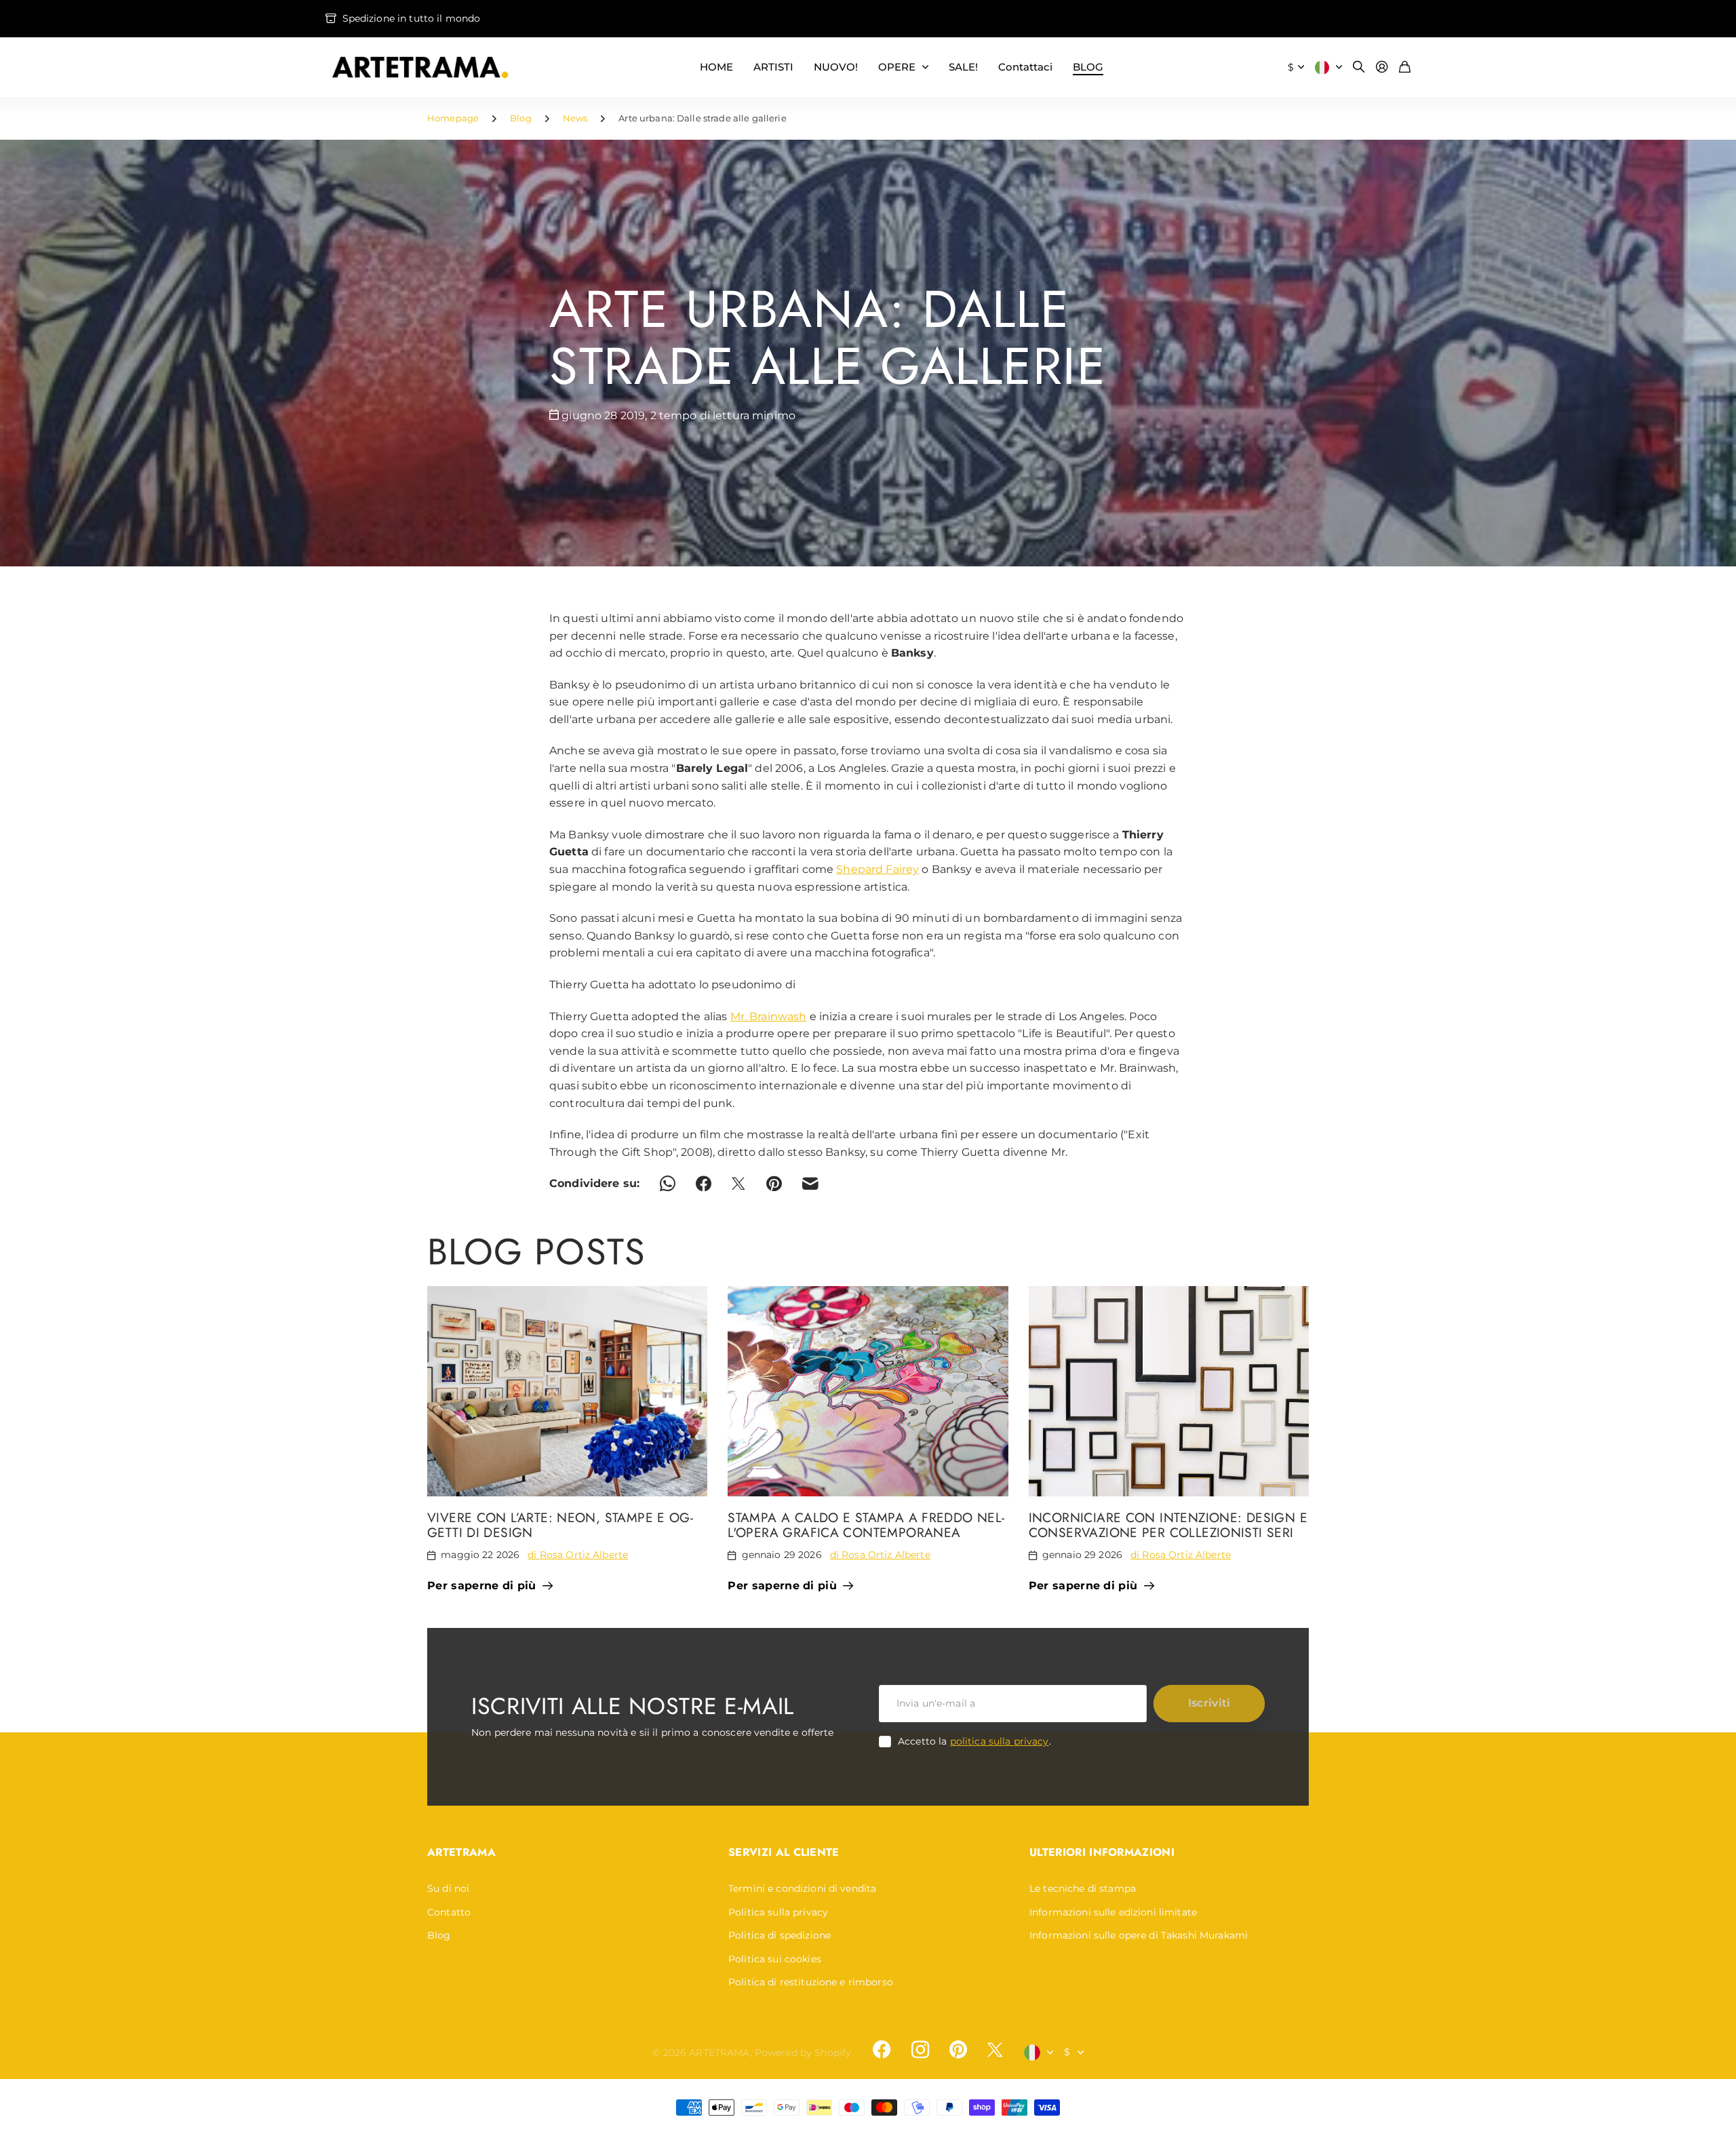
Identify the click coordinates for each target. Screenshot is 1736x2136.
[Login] (1382, 67)
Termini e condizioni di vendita (802, 1888)
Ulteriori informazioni (1102, 1852)
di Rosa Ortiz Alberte (578, 1555)
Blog (521, 118)
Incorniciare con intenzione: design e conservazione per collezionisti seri (1168, 1525)
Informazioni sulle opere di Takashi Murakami (1139, 1935)
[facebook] (882, 2050)
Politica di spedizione (780, 1935)
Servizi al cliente (784, 1852)
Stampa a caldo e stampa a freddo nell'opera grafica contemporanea (866, 1525)
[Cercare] (1359, 67)
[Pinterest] (958, 2050)
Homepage (453, 118)
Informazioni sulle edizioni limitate (1113, 1912)
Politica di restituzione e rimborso (811, 1982)
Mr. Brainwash (769, 1016)
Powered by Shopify (803, 2053)
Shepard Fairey (877, 869)
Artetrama (461, 1852)
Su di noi (448, 1888)
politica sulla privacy (1000, 1741)
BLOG (1088, 67)
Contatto (449, 1912)
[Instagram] (920, 2050)
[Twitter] (995, 2050)
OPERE (897, 67)
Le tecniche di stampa (1083, 1888)
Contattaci (1025, 67)
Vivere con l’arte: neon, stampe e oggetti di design (560, 1525)
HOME (716, 67)
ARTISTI (773, 67)
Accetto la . (974, 1741)
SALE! (963, 67)
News (575, 118)
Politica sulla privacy (778, 1912)
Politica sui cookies (775, 1959)
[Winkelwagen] (1405, 67)
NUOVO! (836, 67)
